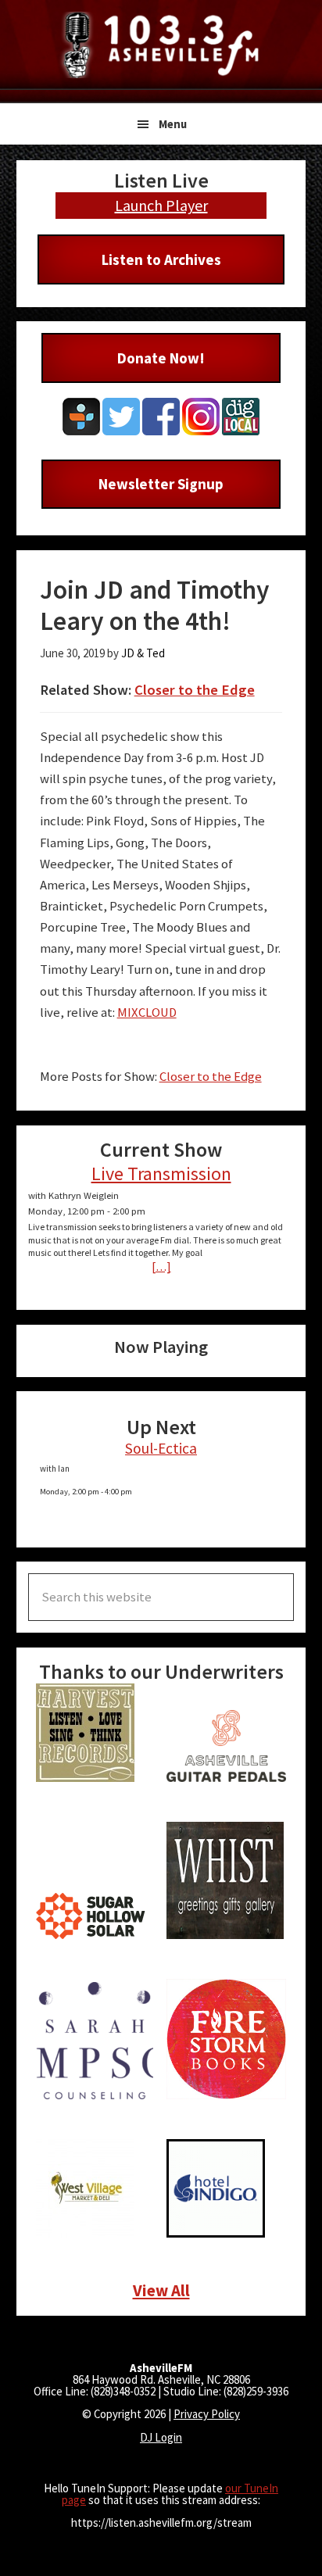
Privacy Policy (207, 2414)
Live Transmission (161, 1174)
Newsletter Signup (161, 484)
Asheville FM (161, 45)
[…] (161, 1267)
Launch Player (161, 205)
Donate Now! (161, 358)
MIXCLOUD (147, 1013)
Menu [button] (173, 124)
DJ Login (161, 2437)
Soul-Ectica (161, 1448)
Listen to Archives (161, 259)
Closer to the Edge (195, 690)
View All (161, 2290)
